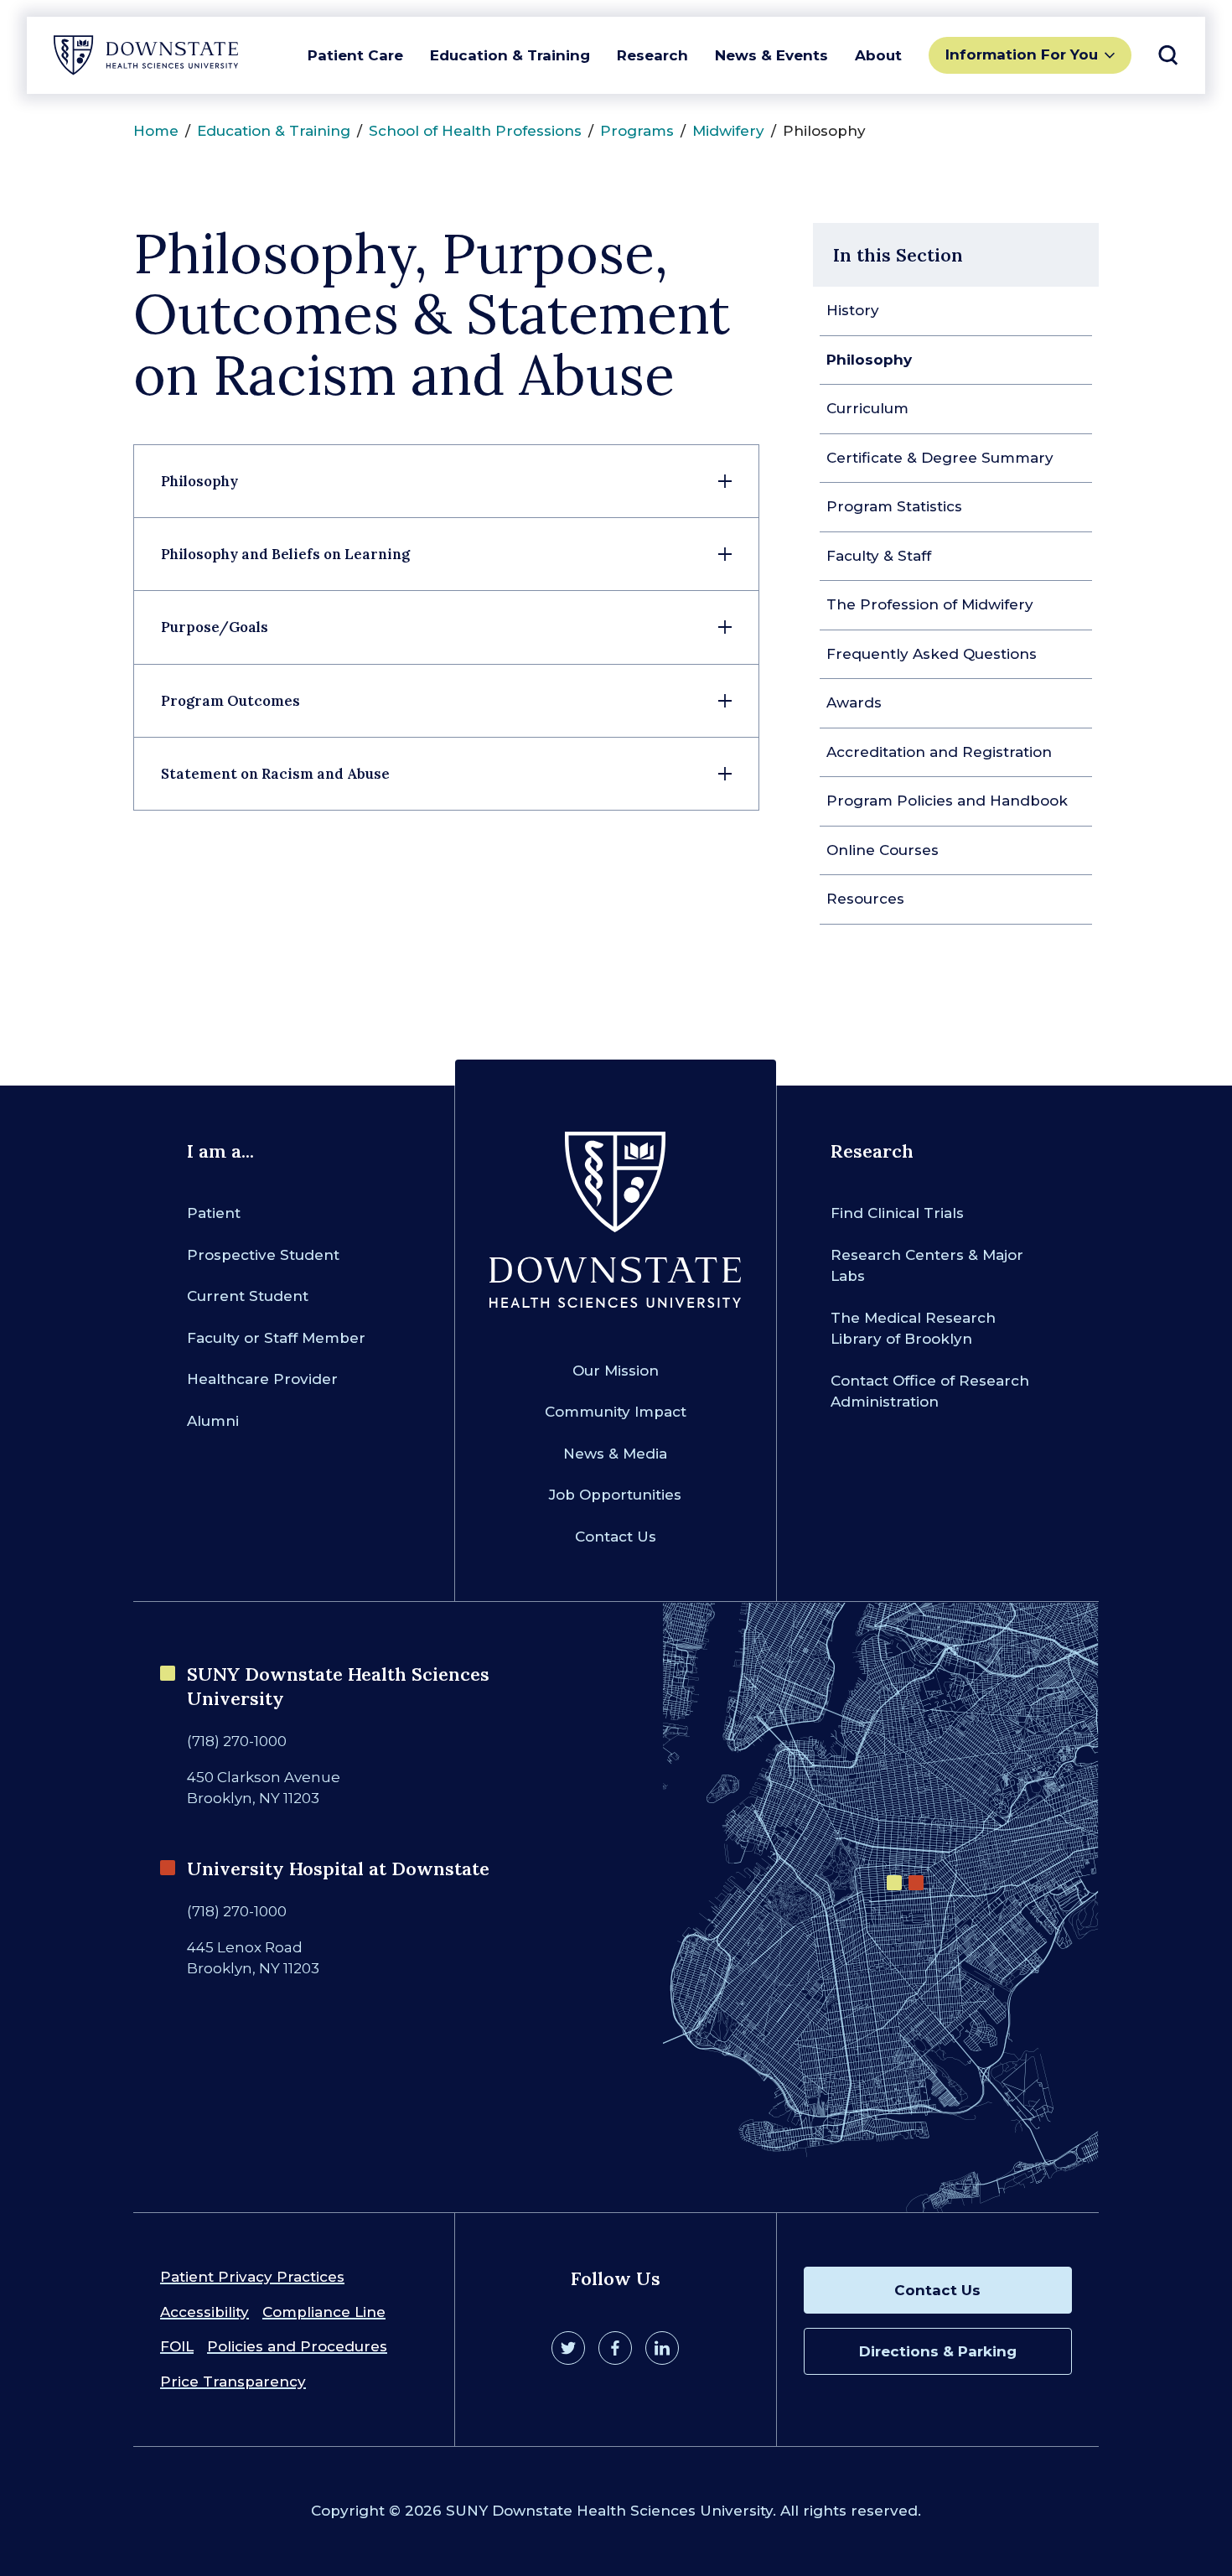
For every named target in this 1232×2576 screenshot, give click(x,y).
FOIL (177, 2346)
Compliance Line (324, 2312)
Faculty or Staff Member (276, 1338)
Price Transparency (233, 2382)
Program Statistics (894, 506)
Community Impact (616, 1412)
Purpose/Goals (215, 627)
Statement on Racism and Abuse (275, 774)
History (853, 310)
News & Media (615, 1454)
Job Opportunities (615, 1495)
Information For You (1022, 54)
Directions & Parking (938, 2351)
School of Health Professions (475, 131)
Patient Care (355, 55)
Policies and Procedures (297, 2346)
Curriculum (867, 408)
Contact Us (616, 1537)
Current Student (248, 1296)
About (878, 55)
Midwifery (728, 131)
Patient (214, 1213)
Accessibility (204, 2312)
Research (652, 55)
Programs (637, 131)
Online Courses (883, 850)
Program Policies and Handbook (947, 801)
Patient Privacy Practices (252, 2277)
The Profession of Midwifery (930, 604)
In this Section (898, 255)
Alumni (213, 1421)
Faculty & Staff (879, 556)
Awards (854, 702)
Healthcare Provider (262, 1379)
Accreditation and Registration (939, 752)
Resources (865, 899)
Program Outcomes (230, 701)
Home (156, 131)
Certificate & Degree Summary (940, 458)
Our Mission (616, 1371)
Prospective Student (263, 1255)
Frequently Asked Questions (932, 654)
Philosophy (869, 360)
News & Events (771, 55)
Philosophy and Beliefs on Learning (285, 554)
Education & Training (510, 55)
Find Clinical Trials (897, 1213)
